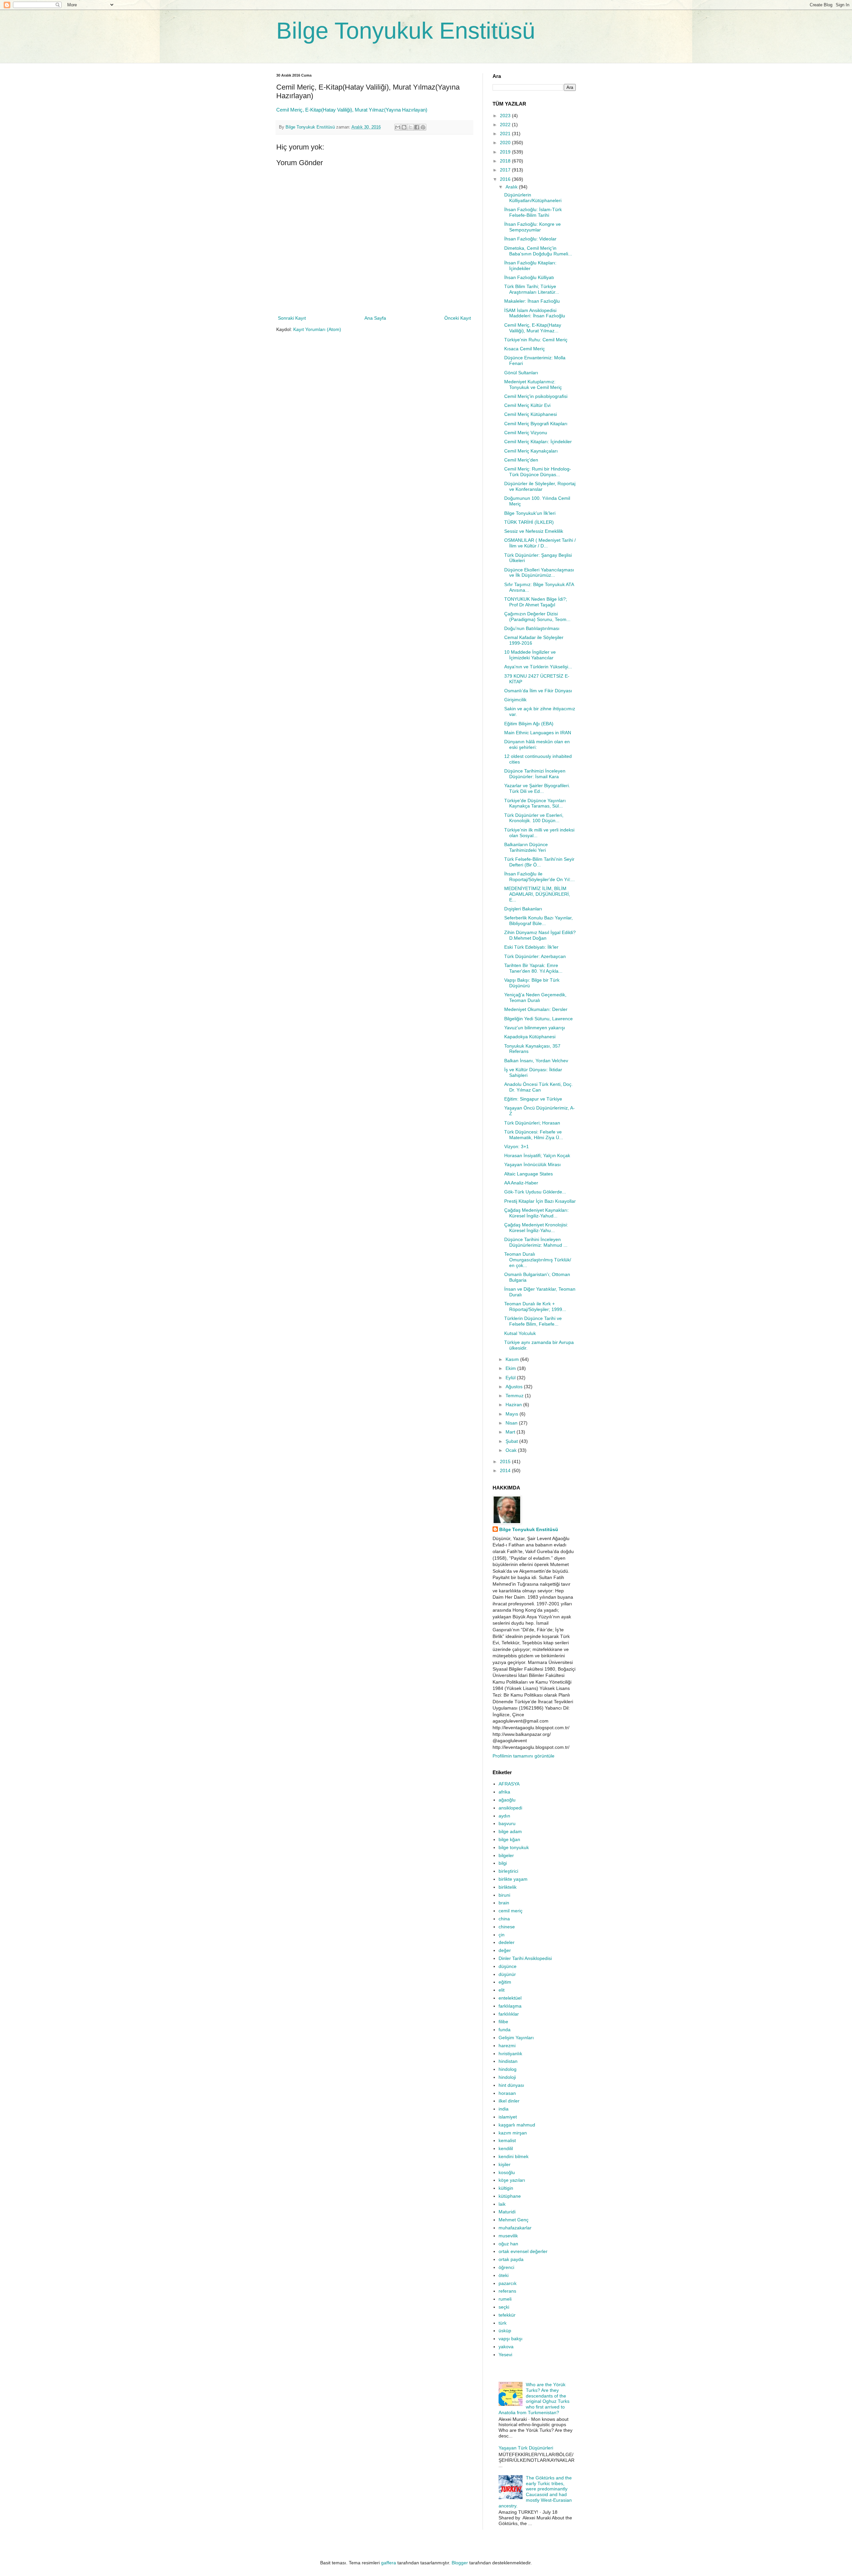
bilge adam (510, 1831)
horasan (507, 2093)
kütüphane (510, 2196)
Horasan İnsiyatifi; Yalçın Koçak (537, 1155)
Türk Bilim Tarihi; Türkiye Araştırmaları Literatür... (532, 289)
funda (505, 2030)
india (504, 2109)
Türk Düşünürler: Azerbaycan (535, 956)
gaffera (389, 2563)
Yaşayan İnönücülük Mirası (532, 1164)
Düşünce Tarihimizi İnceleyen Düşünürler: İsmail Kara (535, 774)
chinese (507, 1927)
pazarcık (508, 2283)
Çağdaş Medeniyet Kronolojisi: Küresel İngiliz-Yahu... (536, 1228)
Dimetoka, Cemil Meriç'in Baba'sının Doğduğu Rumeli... (538, 251)
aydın (504, 1816)
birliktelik (508, 1887)
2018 (506, 161)
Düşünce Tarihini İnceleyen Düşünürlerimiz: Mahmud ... (536, 1242)
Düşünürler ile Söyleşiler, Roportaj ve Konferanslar (540, 486)
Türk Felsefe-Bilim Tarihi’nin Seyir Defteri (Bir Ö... (539, 862)
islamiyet (508, 2117)
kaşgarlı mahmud (517, 2125)
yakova (506, 2347)
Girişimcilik (515, 700)
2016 (506, 179)
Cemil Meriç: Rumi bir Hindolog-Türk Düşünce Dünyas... (538, 472)
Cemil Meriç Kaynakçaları (531, 451)
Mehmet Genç (514, 2220)
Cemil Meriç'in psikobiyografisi (536, 396)
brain (504, 1903)
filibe (503, 2022)
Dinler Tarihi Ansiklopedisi (525, 1958)
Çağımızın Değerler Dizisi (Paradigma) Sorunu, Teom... (537, 617)
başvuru (507, 1823)
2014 (506, 1470)
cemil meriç (511, 1911)
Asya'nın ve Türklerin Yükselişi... (538, 667)
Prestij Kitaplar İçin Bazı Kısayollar (540, 1201)
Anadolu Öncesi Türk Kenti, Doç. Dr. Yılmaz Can (538, 1087)
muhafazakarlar (515, 2228)
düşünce (508, 1966)
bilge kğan (509, 1839)
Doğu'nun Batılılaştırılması (532, 628)
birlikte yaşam (513, 1879)
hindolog (508, 2069)
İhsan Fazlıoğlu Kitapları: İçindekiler (530, 266)
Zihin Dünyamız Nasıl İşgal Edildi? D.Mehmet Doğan (540, 935)
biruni (504, 1895)
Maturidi (507, 2212)
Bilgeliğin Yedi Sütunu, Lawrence (538, 1019)
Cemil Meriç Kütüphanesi (531, 414)
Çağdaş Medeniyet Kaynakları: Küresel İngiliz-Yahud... (536, 1213)
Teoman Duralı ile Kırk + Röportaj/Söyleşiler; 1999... (535, 1306)
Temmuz (515, 1396)
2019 (506, 152)
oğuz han (508, 2244)
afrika (504, 1792)
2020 (506, 143)
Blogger (460, 2563)
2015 (506, 1461)
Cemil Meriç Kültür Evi (527, 405)
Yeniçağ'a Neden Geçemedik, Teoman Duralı (535, 997)
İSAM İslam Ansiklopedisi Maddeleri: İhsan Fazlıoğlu (535, 313)
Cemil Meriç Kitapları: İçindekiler (538, 442)
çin (502, 1935)
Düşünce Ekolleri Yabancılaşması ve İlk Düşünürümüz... (539, 573)
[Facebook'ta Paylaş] (417, 127)
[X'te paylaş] (410, 127)
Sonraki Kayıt (292, 318)
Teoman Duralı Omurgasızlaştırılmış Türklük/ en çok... (538, 1260)
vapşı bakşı (511, 2339)
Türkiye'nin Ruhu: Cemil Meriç (536, 340)
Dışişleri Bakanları (523, 909)
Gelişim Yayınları (516, 2038)
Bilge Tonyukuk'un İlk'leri (530, 513)
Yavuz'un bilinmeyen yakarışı (535, 1028)
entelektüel (510, 1998)
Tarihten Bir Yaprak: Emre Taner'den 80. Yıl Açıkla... (533, 968)
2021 (506, 134)
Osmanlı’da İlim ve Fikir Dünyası (538, 691)
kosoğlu (507, 2172)
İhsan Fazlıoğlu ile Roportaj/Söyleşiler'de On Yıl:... (539, 877)
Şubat (512, 1441)
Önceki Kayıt (458, 318)
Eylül (511, 1378)
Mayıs (513, 1414)
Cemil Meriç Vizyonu (526, 433)
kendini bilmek (514, 2156)
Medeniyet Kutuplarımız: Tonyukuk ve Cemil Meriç (533, 384)
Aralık (512, 187)
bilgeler (506, 1855)
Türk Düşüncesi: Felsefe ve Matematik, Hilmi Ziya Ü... (534, 1135)
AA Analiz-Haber (521, 1183)
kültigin (506, 2188)
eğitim (505, 1982)
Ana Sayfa (375, 318)
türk (503, 2323)
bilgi (503, 1863)
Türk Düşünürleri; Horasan (532, 1123)
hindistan (508, 2061)
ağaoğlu (507, 1800)
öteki (504, 2275)
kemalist (507, 2140)
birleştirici (508, 1871)
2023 (506, 116)
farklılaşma (510, 2006)
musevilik (508, 2236)
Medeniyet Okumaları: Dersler (536, 1009)
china (504, 1919)
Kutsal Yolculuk (520, 1333)
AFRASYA (509, 1784)
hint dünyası (511, 2085)
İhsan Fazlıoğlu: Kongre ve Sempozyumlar (532, 227)
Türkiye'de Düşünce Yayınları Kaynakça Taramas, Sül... (535, 803)
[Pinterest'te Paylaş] (423, 127)
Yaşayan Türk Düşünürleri (526, 2448)
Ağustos (515, 1387)
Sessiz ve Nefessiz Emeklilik (534, 531)
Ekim (511, 1368)
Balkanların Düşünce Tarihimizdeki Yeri (526, 847)
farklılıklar (509, 2014)
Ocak (512, 1450)
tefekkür (507, 2315)
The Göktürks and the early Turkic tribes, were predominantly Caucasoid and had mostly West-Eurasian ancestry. (535, 2492)
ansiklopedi (510, 1808)
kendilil (506, 2148)
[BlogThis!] (404, 127)
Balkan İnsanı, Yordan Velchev (536, 1061)
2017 (506, 170)
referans (507, 2291)
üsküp (505, 2331)
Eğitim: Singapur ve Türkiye (533, 1099)
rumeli (505, 2299)
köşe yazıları (512, 2180)
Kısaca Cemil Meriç (525, 349)
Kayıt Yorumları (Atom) (317, 329)
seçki (504, 2307)
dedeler (507, 1942)
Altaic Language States (529, 1174)
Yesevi (505, 2355)
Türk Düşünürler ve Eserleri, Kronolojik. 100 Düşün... (534, 818)
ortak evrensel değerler (523, 2251)
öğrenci (506, 2267)
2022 (506, 125)
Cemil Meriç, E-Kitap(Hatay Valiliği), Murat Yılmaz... (533, 328)
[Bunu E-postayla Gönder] (398, 127)
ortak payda (511, 2259)
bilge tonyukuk (514, 1847)
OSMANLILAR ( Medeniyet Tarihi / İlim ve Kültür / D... (540, 543)
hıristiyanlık (510, 2054)
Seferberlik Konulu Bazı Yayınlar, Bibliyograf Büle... (538, 921)
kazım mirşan (513, 2133)
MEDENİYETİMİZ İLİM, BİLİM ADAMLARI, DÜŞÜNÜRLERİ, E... (537, 894)
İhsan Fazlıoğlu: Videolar (530, 239)
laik (502, 2204)
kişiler (505, 2164)
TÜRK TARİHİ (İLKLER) (529, 522)
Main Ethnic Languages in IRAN (538, 733)
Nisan (512, 1423)
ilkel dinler (509, 2101)
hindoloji (507, 2077)
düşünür (507, 1974)
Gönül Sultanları (521, 373)
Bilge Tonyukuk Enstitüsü (406, 31)
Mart (511, 1432)
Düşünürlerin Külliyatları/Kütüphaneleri (533, 198)
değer (505, 1950)
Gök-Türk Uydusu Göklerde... (535, 1192)
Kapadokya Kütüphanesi (530, 1037)
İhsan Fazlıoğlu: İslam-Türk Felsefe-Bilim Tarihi (533, 212)
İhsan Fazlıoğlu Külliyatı (529, 277)
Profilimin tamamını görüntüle (524, 1756)
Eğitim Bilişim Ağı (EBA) (529, 724)
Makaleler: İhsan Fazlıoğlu (532, 301)
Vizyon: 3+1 (517, 1146)
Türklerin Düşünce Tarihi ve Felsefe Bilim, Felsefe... (533, 1321)
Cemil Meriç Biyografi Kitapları (536, 424)
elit (502, 1990)
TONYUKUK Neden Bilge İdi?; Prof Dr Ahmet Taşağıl (536, 602)
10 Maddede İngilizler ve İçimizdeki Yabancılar (530, 655)
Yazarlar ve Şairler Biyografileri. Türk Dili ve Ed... (537, 788)
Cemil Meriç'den (521, 460)
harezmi (507, 2046)
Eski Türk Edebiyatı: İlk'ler (531, 947)
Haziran (514, 1405)
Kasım (513, 1359)
